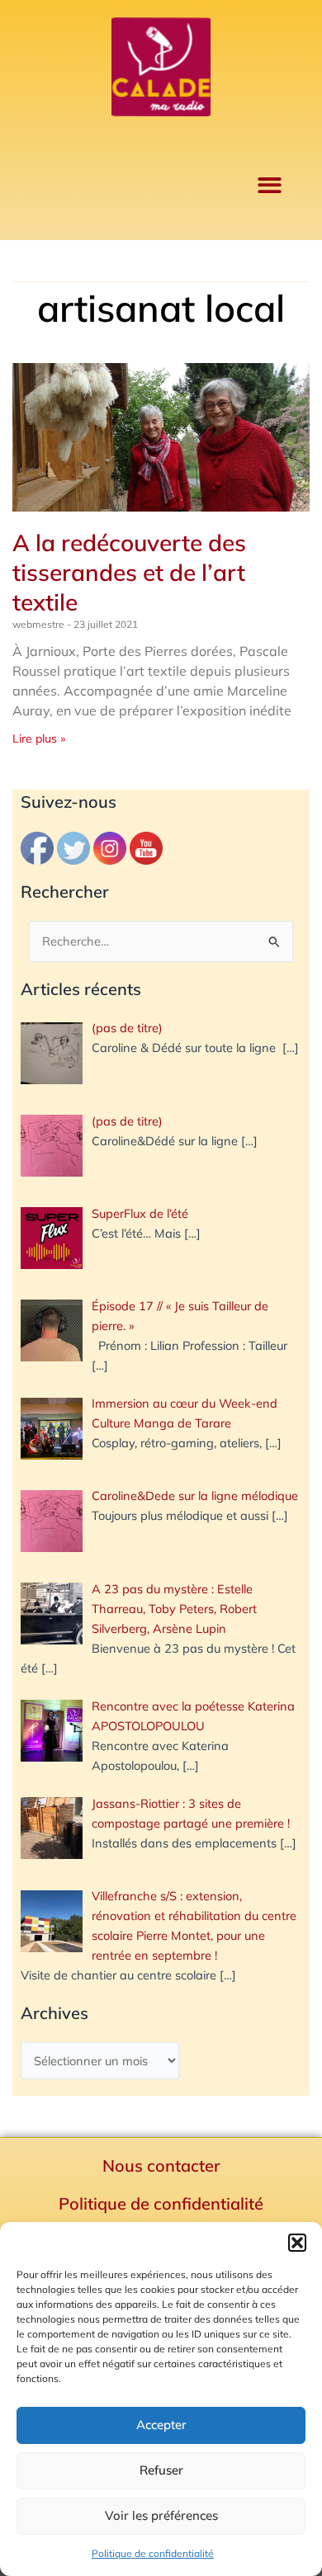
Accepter (161, 2425)
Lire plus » (39, 738)
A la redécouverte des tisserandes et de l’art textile (129, 573)
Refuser (161, 2470)
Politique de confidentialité (153, 2553)
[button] (297, 2243)
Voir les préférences (161, 2515)
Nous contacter (161, 2166)
